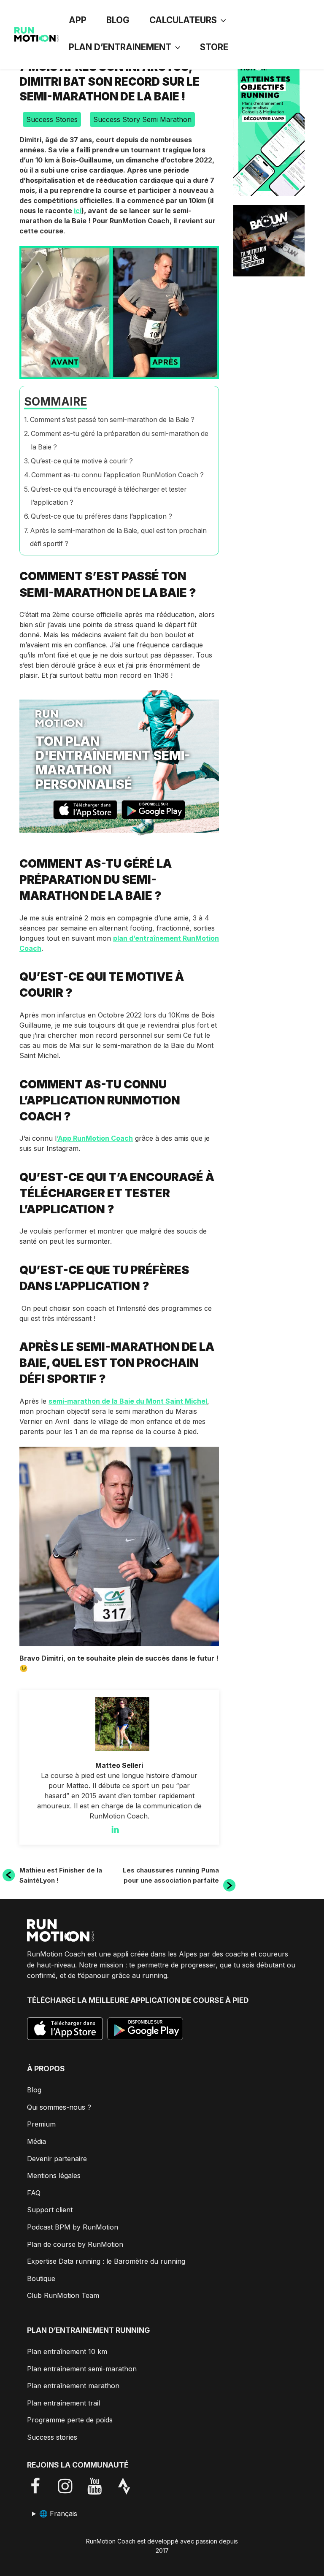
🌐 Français (58, 2514)
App (78, 20)
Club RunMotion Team (63, 2295)
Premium (41, 2124)
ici (78, 211)
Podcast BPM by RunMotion (73, 2227)
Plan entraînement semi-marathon (82, 2369)
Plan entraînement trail (63, 2403)
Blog (118, 20)
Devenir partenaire (57, 2159)
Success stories (52, 2437)
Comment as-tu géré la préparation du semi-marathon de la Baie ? (120, 440)
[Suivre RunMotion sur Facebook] (42, 2486)
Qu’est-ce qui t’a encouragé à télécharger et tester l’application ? (109, 496)
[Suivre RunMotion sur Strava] (130, 2486)
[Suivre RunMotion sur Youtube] (101, 2486)
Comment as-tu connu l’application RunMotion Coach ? (117, 475)
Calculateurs (183, 20)
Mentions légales (54, 2176)
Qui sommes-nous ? (59, 2107)
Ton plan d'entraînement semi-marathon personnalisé (113, 763)
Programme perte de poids (70, 2420)
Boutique (41, 2278)
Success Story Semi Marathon (142, 119)
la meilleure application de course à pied (163, 2000)
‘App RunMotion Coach (95, 1138)
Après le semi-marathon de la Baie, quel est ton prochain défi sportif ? (118, 537)
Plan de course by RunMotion (75, 2244)
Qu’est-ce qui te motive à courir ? (82, 461)
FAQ (34, 2193)
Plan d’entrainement (120, 47)
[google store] (153, 811)
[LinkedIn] (119, 1829)
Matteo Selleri (119, 1765)
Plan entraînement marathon (73, 2386)
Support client (50, 2210)
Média (36, 2141)
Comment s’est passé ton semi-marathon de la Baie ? (112, 420)
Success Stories (52, 119)
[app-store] (85, 811)
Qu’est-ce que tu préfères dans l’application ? (101, 516)
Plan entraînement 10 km (67, 2351)
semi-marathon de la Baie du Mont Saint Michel (128, 1401)
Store (214, 47)
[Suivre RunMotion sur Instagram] (71, 2486)
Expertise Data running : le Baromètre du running (106, 2261)
